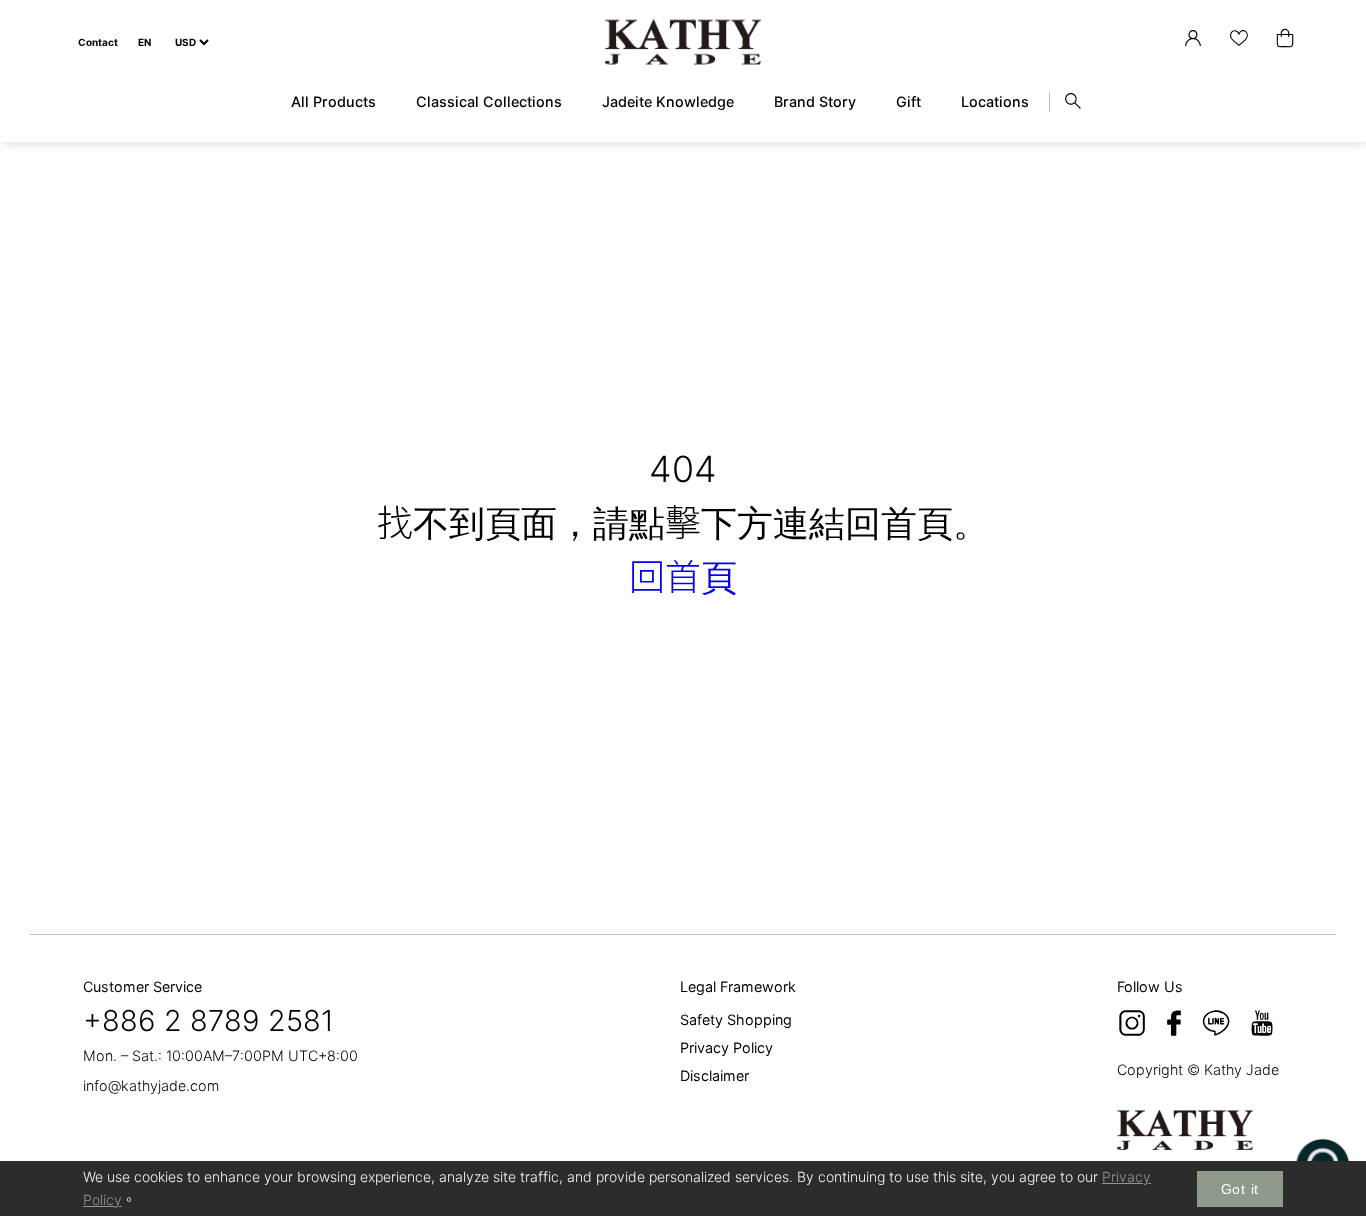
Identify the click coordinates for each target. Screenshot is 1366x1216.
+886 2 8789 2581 (208, 1020)
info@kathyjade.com (151, 1085)
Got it (1240, 1189)
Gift (908, 101)
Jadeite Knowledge (668, 101)
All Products (333, 101)
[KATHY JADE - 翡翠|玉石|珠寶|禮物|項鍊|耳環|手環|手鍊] (683, 42)
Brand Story (815, 101)
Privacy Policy (726, 1047)
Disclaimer (714, 1075)
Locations (995, 101)
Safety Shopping (736, 1019)
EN (144, 42)
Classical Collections (489, 101)
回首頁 (683, 577)
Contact (98, 42)
